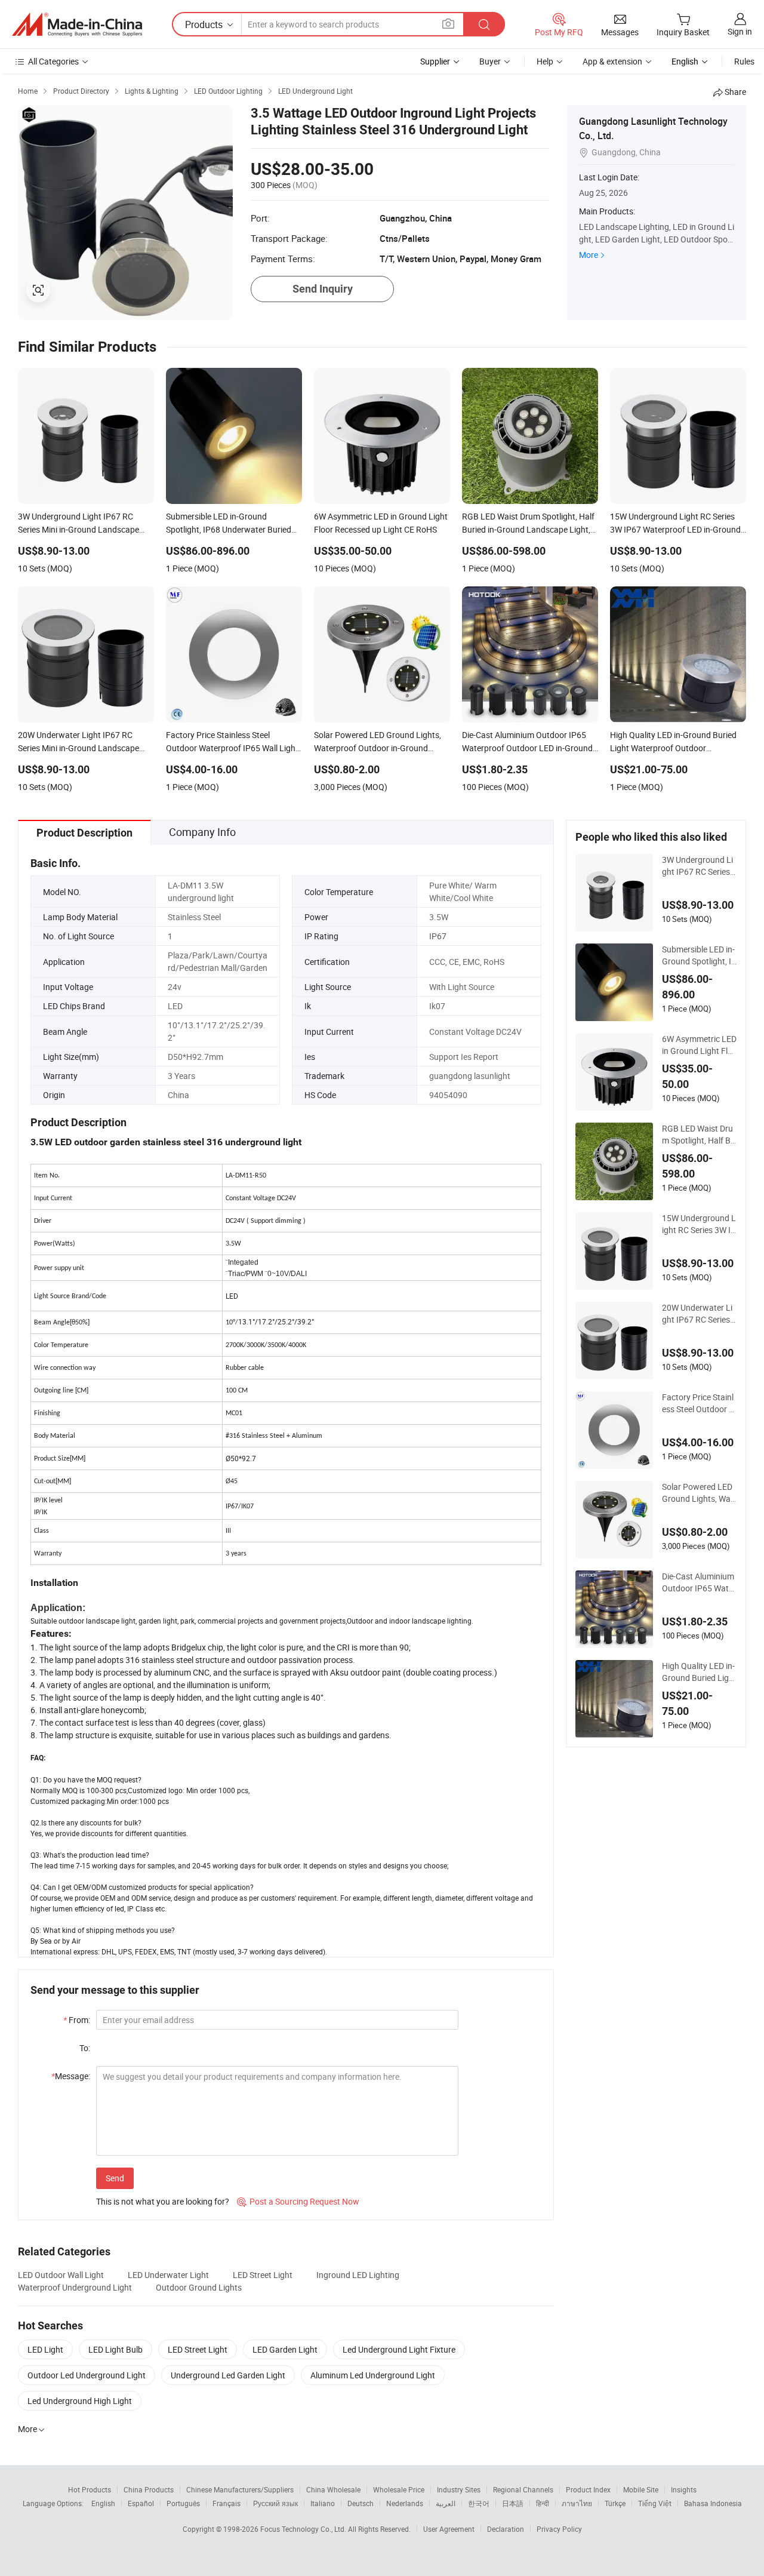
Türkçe (615, 2503)
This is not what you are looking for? (163, 2201)
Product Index (588, 2489)
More (589, 255)
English (103, 2503)
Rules (744, 61)
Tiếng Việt (655, 2503)
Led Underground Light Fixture (399, 2349)
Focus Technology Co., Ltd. (304, 2529)
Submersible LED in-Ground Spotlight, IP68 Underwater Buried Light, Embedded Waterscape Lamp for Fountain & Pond (699, 955)
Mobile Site (641, 2489)
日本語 (513, 2503)
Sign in (740, 31)
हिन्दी (543, 2503)
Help (545, 61)
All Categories (53, 61)
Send (115, 2178)
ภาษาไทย (577, 2503)
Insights (684, 2489)
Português (183, 2503)
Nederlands (405, 2503)
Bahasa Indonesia (713, 2503)
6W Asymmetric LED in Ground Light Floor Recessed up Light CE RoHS (699, 1045)
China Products (149, 2489)
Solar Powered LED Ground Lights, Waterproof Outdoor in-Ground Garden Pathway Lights (698, 1493)
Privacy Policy (559, 2529)
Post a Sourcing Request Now (298, 2201)
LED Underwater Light (168, 2275)
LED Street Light (263, 2275)
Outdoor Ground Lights (199, 2287)
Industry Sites (459, 2489)
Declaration (506, 2529)
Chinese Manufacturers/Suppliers (240, 2489)
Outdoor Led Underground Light (87, 2375)
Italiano (323, 2503)
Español (141, 2503)
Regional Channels (523, 2489)
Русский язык (275, 2503)
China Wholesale (333, 2489)
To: (85, 2048)
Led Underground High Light (80, 2401)
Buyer (490, 61)
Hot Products (90, 2489)
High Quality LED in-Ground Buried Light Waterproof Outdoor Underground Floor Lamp (699, 1672)
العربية (446, 2503)
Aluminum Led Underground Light (373, 2375)
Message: (71, 2076)
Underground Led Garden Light (228, 2375)
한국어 (479, 2503)
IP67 (438, 936)
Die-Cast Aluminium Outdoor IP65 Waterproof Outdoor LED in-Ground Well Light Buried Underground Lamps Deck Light (699, 1582)
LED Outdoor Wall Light (61, 2275)
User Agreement (449, 2529)
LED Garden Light (285, 2349)
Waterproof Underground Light (75, 2287)
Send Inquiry (323, 289)
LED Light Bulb (115, 2349)
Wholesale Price (399, 2489)
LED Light (45, 2349)
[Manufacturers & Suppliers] (77, 24)
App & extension (612, 61)
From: (77, 2020)
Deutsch (361, 2503)
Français (227, 2503)
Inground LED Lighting (358, 2275)
